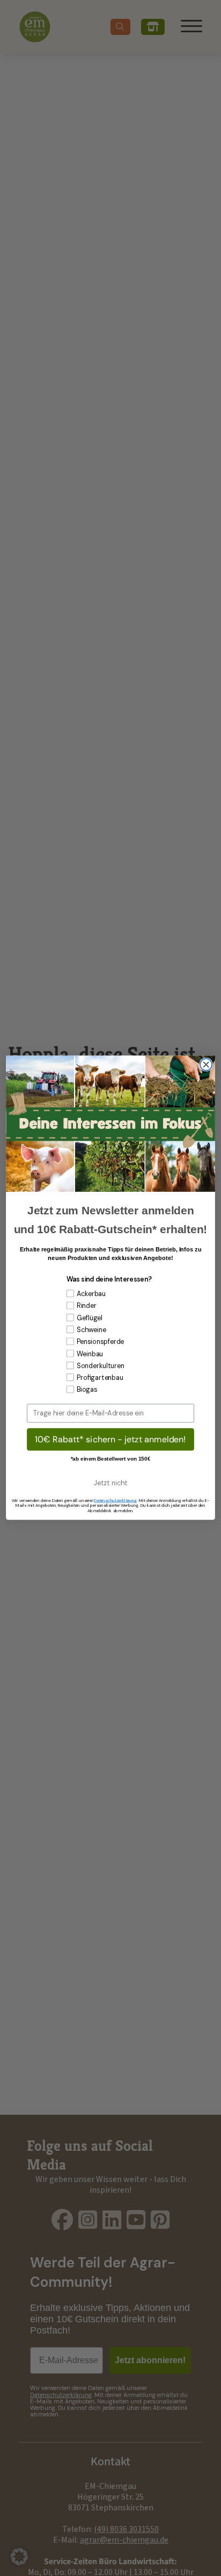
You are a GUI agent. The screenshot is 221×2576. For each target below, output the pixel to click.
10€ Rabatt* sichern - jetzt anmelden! (110, 1439)
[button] (19, 2557)
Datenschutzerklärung (115, 1500)
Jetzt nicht (110, 1483)
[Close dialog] (206, 1065)
